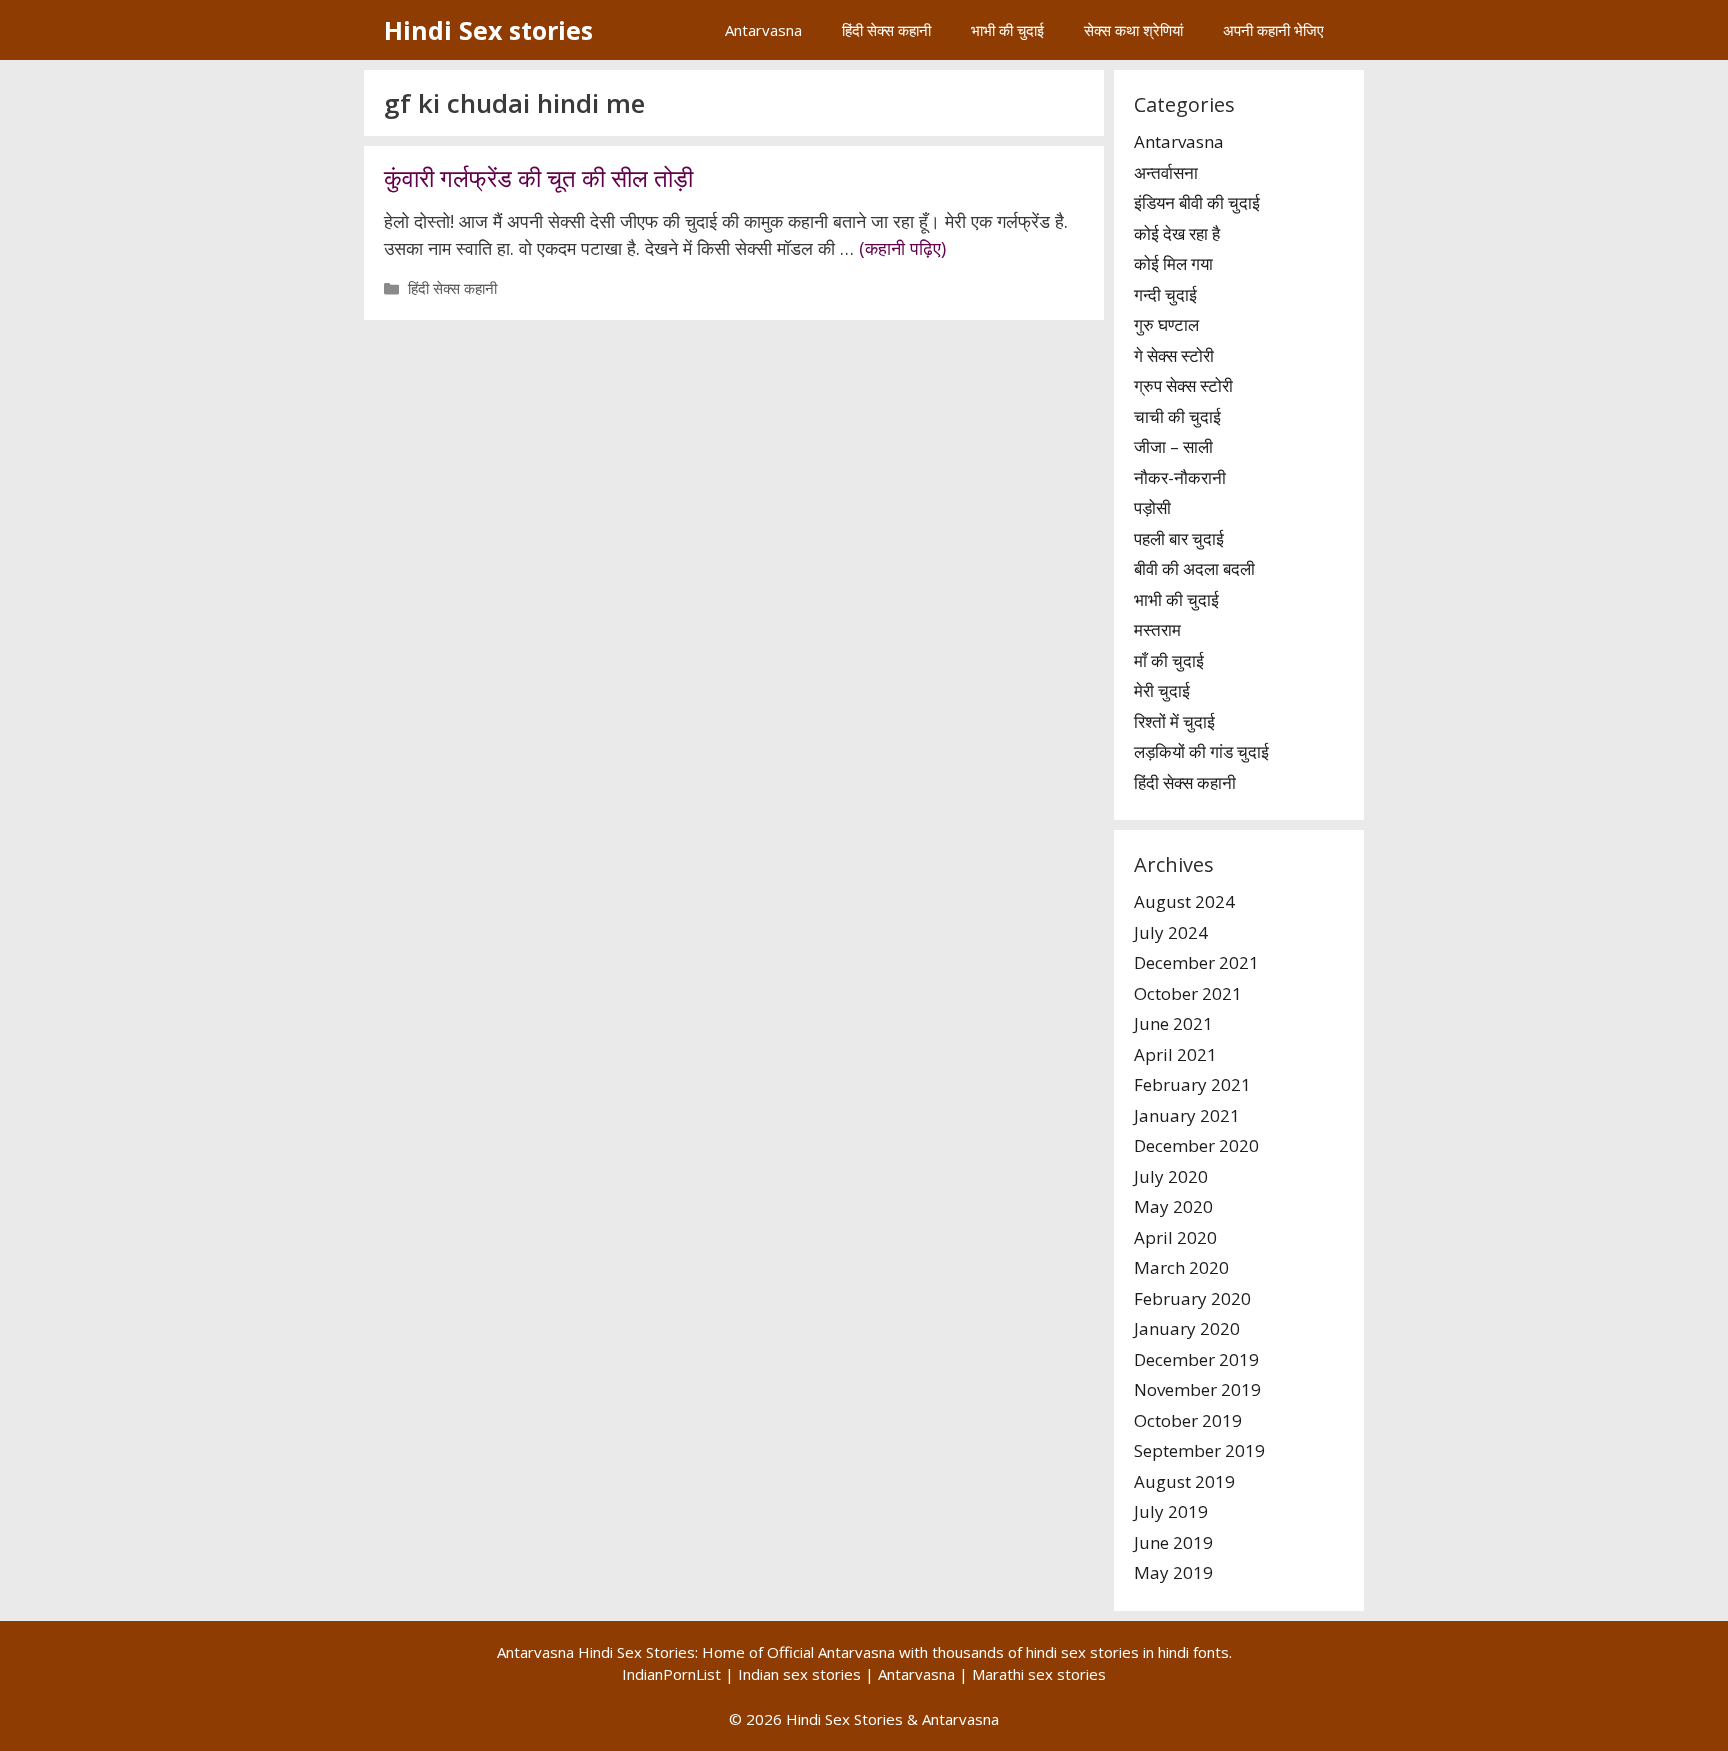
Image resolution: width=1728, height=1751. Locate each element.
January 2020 (1187, 1328)
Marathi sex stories (1039, 1674)
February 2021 (1192, 1084)
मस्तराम (1157, 629)
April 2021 (1175, 1054)
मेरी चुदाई (1162, 690)
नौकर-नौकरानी (1180, 477)
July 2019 (1171, 1511)
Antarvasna (763, 30)
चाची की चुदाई (1177, 416)
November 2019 (1197, 1389)
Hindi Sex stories (488, 30)
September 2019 (1199, 1450)
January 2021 (1187, 1115)
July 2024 (1171, 932)
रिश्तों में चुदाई (1174, 721)
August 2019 (1184, 1481)
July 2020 (1171, 1176)
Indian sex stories (799, 1674)
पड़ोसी (1152, 507)
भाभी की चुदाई (1007, 30)
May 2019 (1173, 1572)
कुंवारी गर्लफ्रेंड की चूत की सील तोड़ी (538, 177)
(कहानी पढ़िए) (902, 248)
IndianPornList (671, 1674)
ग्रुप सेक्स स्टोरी (1183, 385)
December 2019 (1196, 1359)
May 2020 (1173, 1206)
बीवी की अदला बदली (1194, 568)
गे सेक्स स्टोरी (1174, 355)
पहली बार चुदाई (1179, 538)
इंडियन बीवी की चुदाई (1197, 202)
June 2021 (1173, 1023)
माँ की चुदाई (1169, 660)
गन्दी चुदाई (1165, 294)
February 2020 (1192, 1298)
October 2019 (1188, 1420)
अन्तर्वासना (1166, 172)
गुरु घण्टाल (1166, 324)
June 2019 (1173, 1542)
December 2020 (1196, 1145)
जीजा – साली (1173, 446)
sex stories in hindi (1125, 1652)
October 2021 (1188, 993)
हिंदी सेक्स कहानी (886, 30)
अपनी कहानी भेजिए (1273, 30)
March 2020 (1181, 1267)
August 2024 (1184, 901)
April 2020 (1175, 1237)
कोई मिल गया (1173, 263)
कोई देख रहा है (1177, 233)
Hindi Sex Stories (844, 1719)
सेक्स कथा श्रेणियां (1133, 30)
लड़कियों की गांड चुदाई (1201, 751)
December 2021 (1196, 962)
